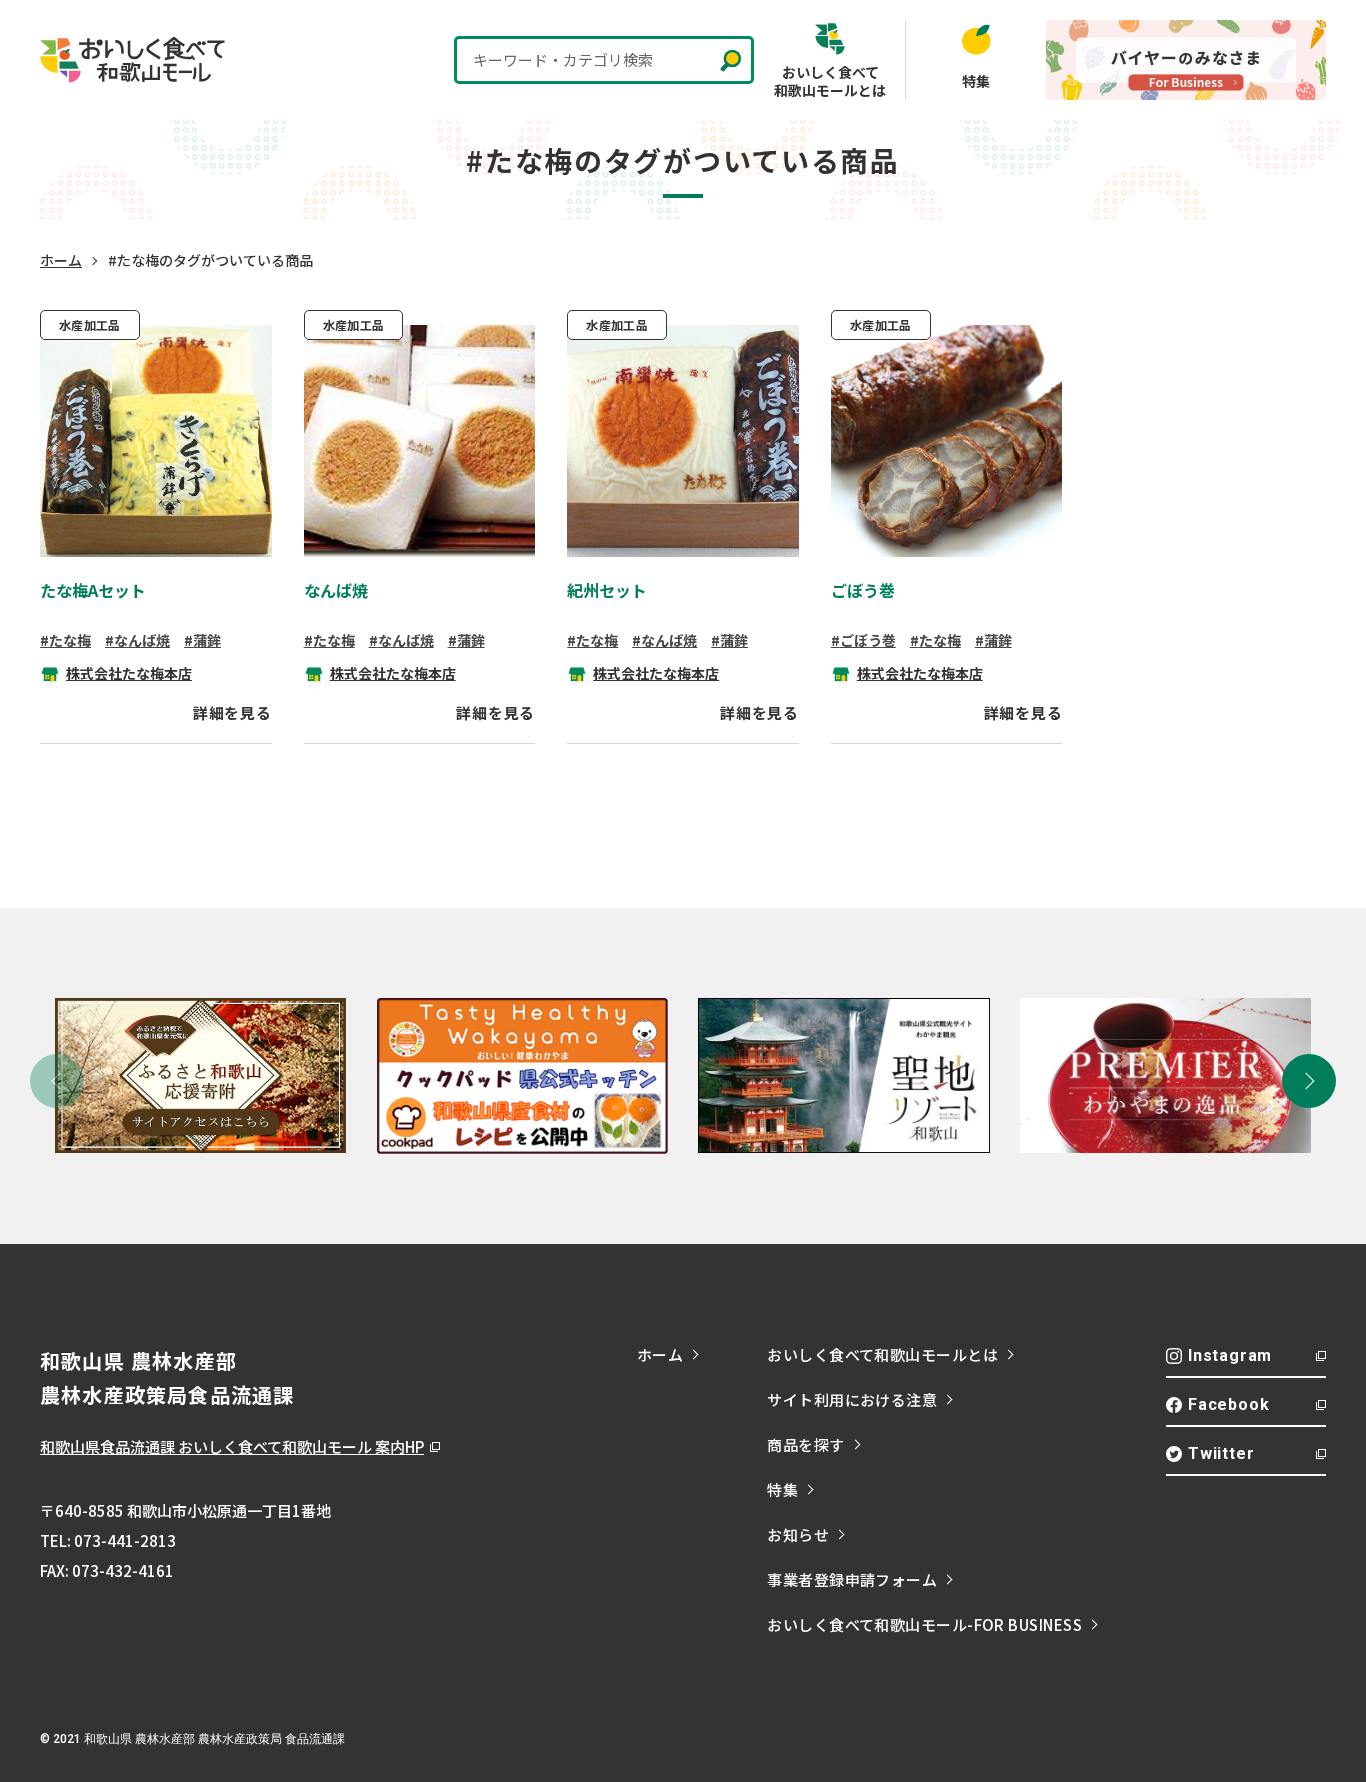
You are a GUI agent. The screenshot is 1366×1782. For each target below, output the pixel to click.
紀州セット (607, 590)
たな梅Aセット (93, 590)
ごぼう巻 (863, 590)
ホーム (61, 260)
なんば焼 (336, 590)
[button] (1309, 1081)
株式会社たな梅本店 (129, 673)
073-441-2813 (125, 1540)
